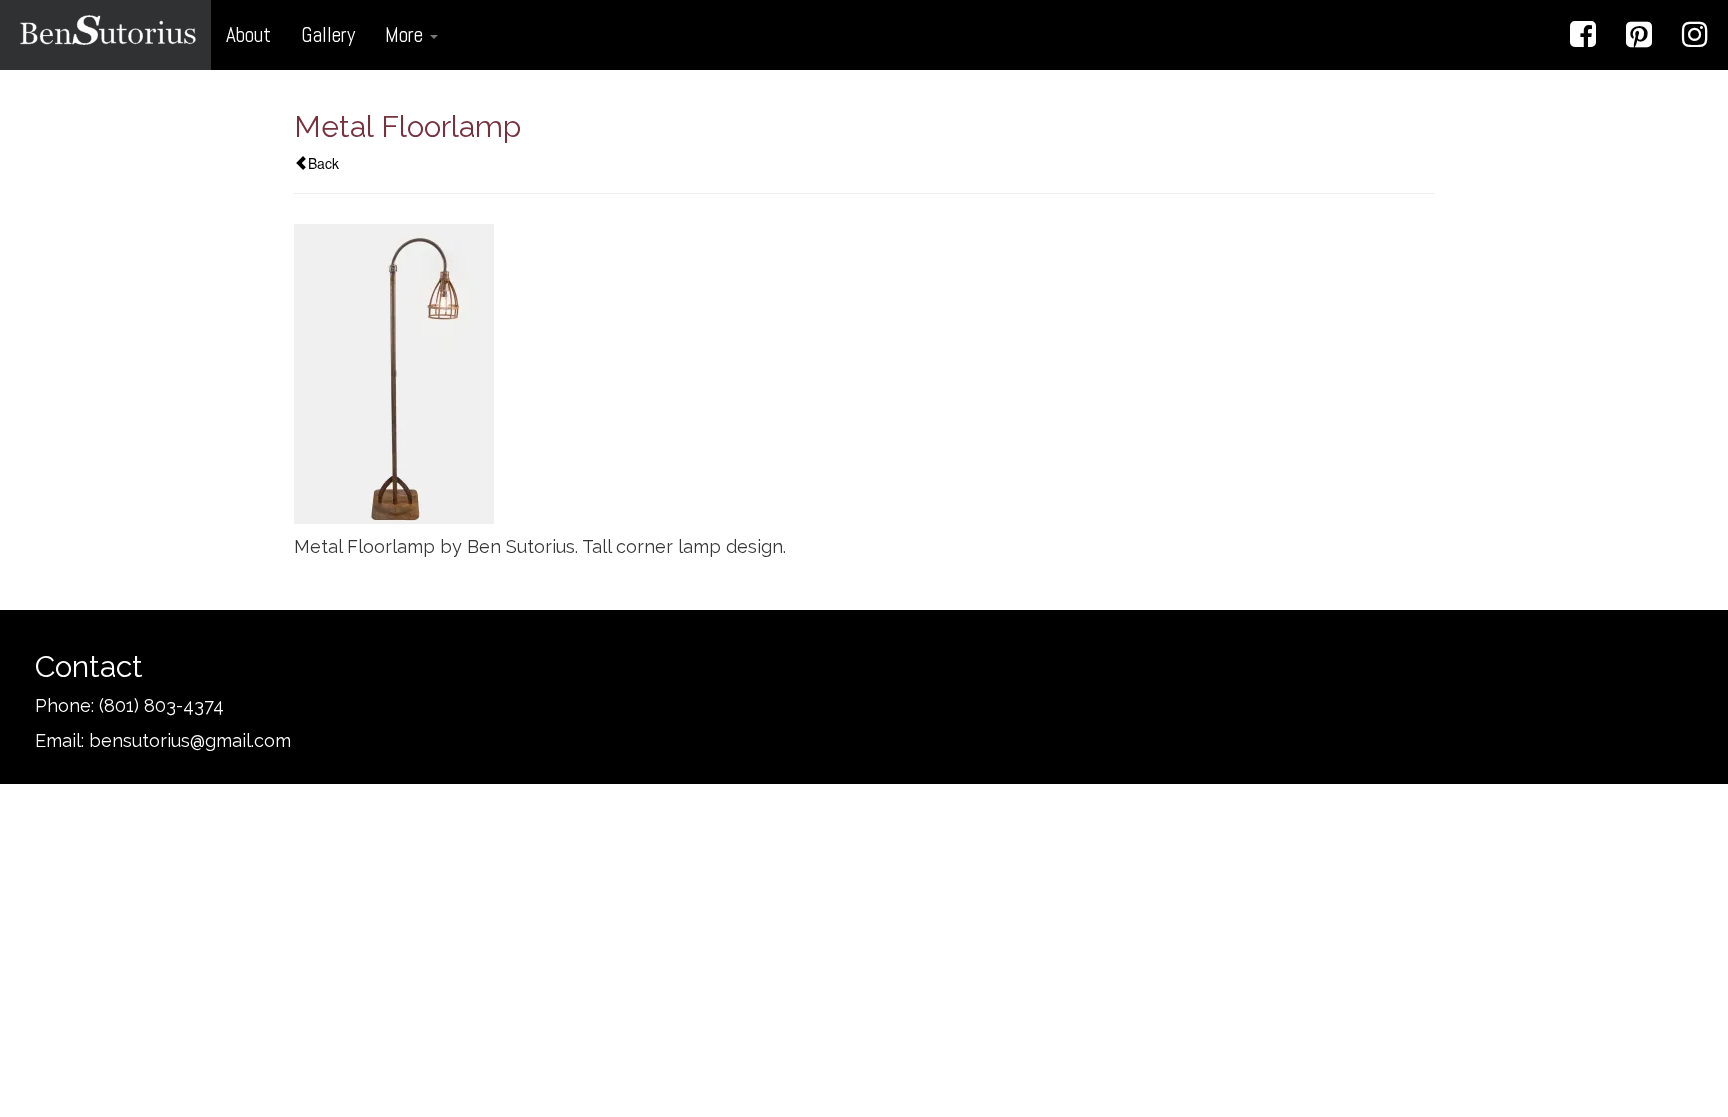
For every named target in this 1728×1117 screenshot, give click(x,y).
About (248, 34)
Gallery (328, 34)
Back (323, 163)
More (406, 34)
